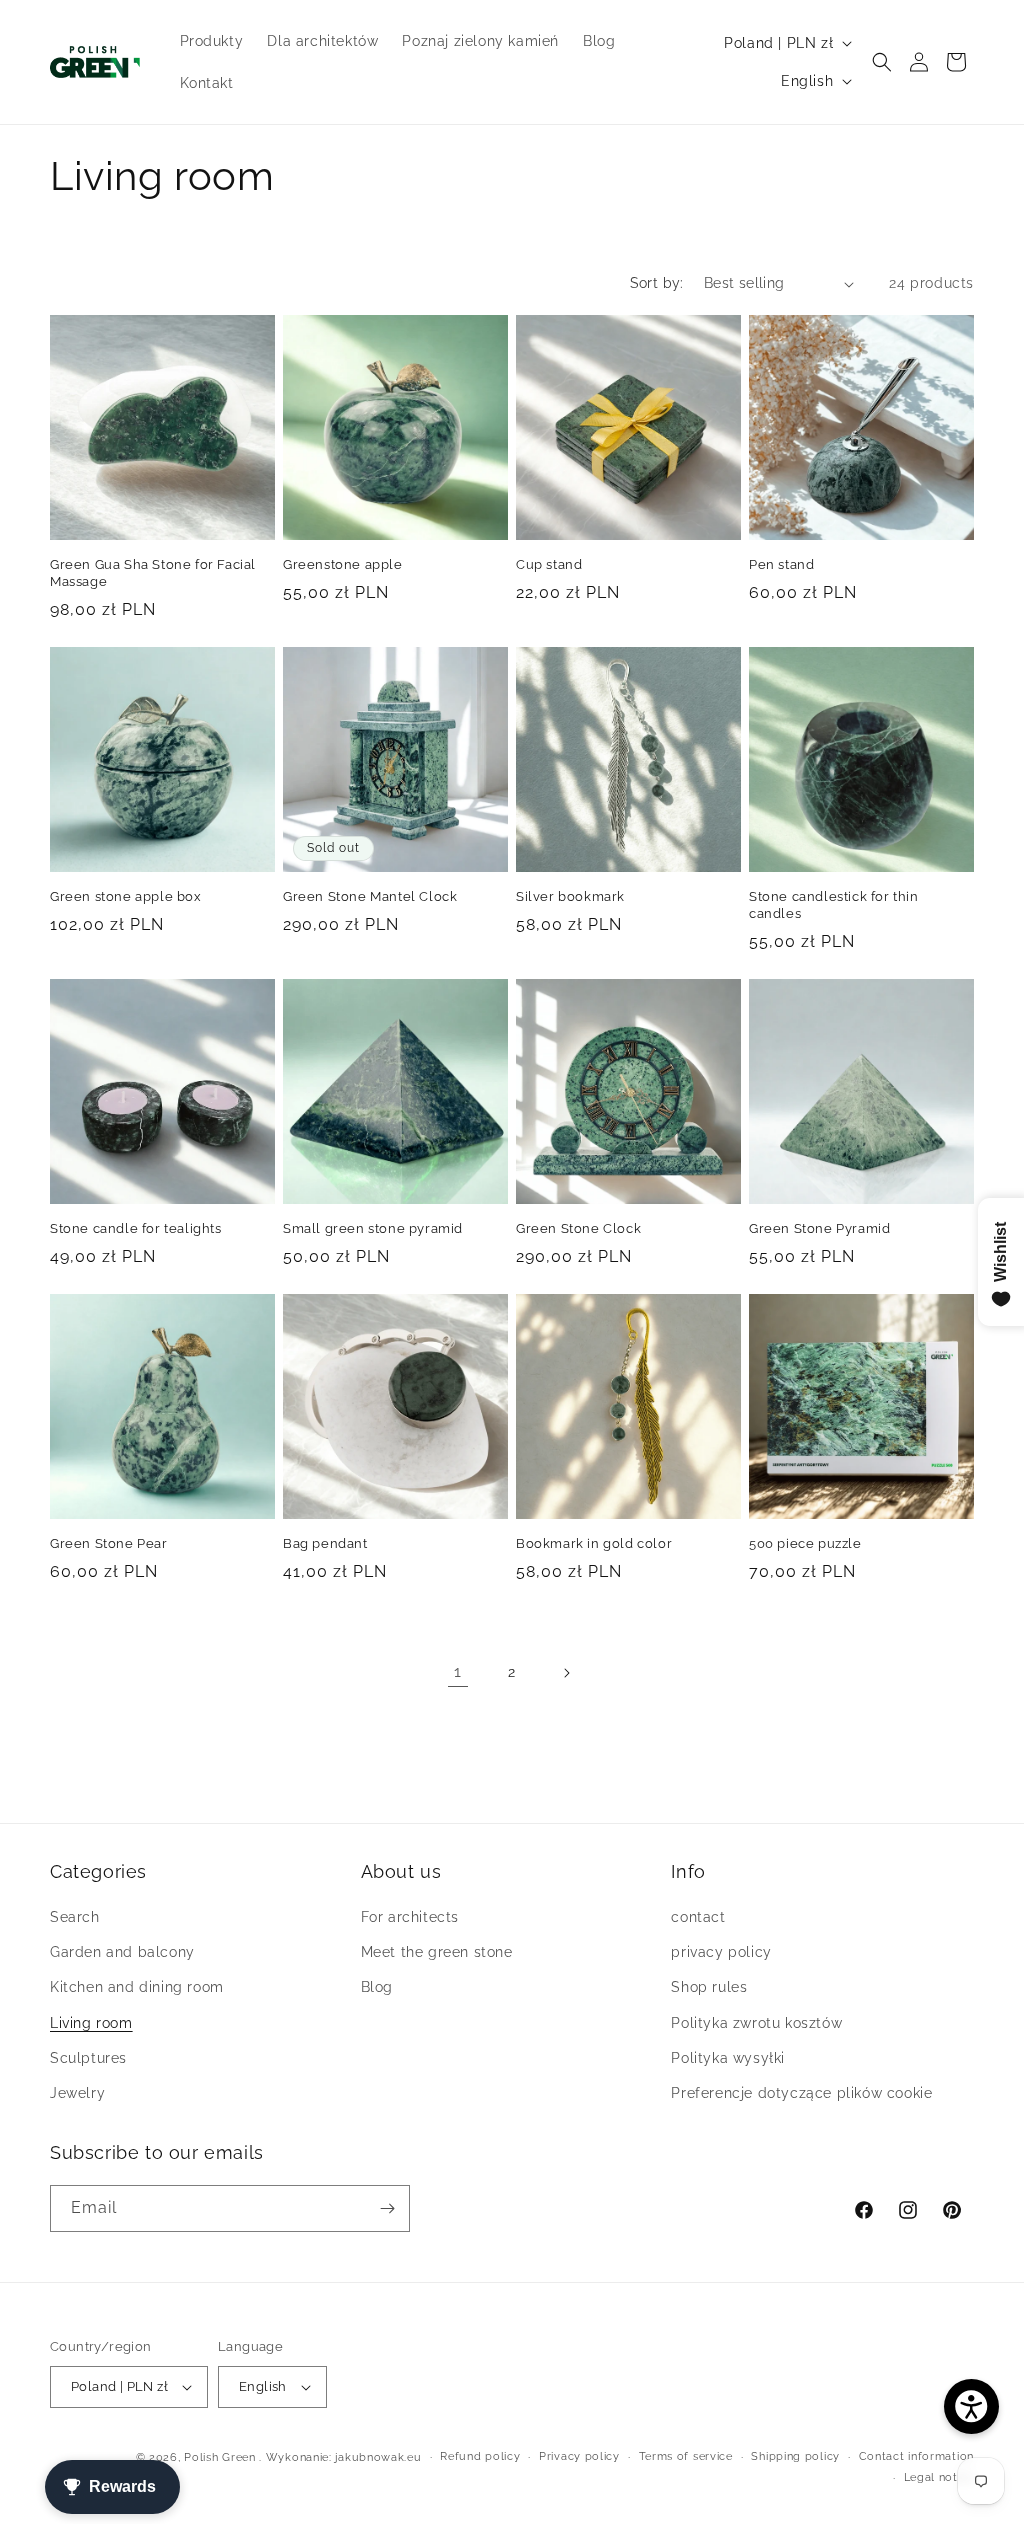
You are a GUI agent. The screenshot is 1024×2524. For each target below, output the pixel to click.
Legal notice (939, 2477)
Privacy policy (579, 2456)
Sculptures (88, 2058)
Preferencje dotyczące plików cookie (801, 2093)
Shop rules (709, 1987)
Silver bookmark (570, 896)
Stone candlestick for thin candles (834, 905)
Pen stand (781, 564)
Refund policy (480, 2456)
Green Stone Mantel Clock (370, 896)
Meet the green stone (437, 1952)
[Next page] (566, 1673)
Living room (91, 2023)
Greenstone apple (343, 564)
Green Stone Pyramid (819, 1228)
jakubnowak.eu (378, 2457)
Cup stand (549, 564)
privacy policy (721, 1952)
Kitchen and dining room (137, 1987)
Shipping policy (795, 2456)
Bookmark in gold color (594, 1543)
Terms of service (686, 2456)
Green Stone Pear (109, 1543)
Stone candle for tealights (136, 1228)
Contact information (916, 2456)
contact (698, 1917)
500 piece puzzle (805, 1543)
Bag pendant (325, 1543)
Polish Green (219, 2457)
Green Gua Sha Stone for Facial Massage (153, 573)
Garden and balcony (122, 1952)
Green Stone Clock (578, 1228)
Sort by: (657, 283)
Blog (377, 1987)
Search (75, 1917)
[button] (882, 62)
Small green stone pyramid (373, 1228)
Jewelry (77, 2093)
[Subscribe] (387, 2208)
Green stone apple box (126, 896)
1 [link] (458, 1671)
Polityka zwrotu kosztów (756, 2023)
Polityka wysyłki (728, 2058)
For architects (410, 1917)
